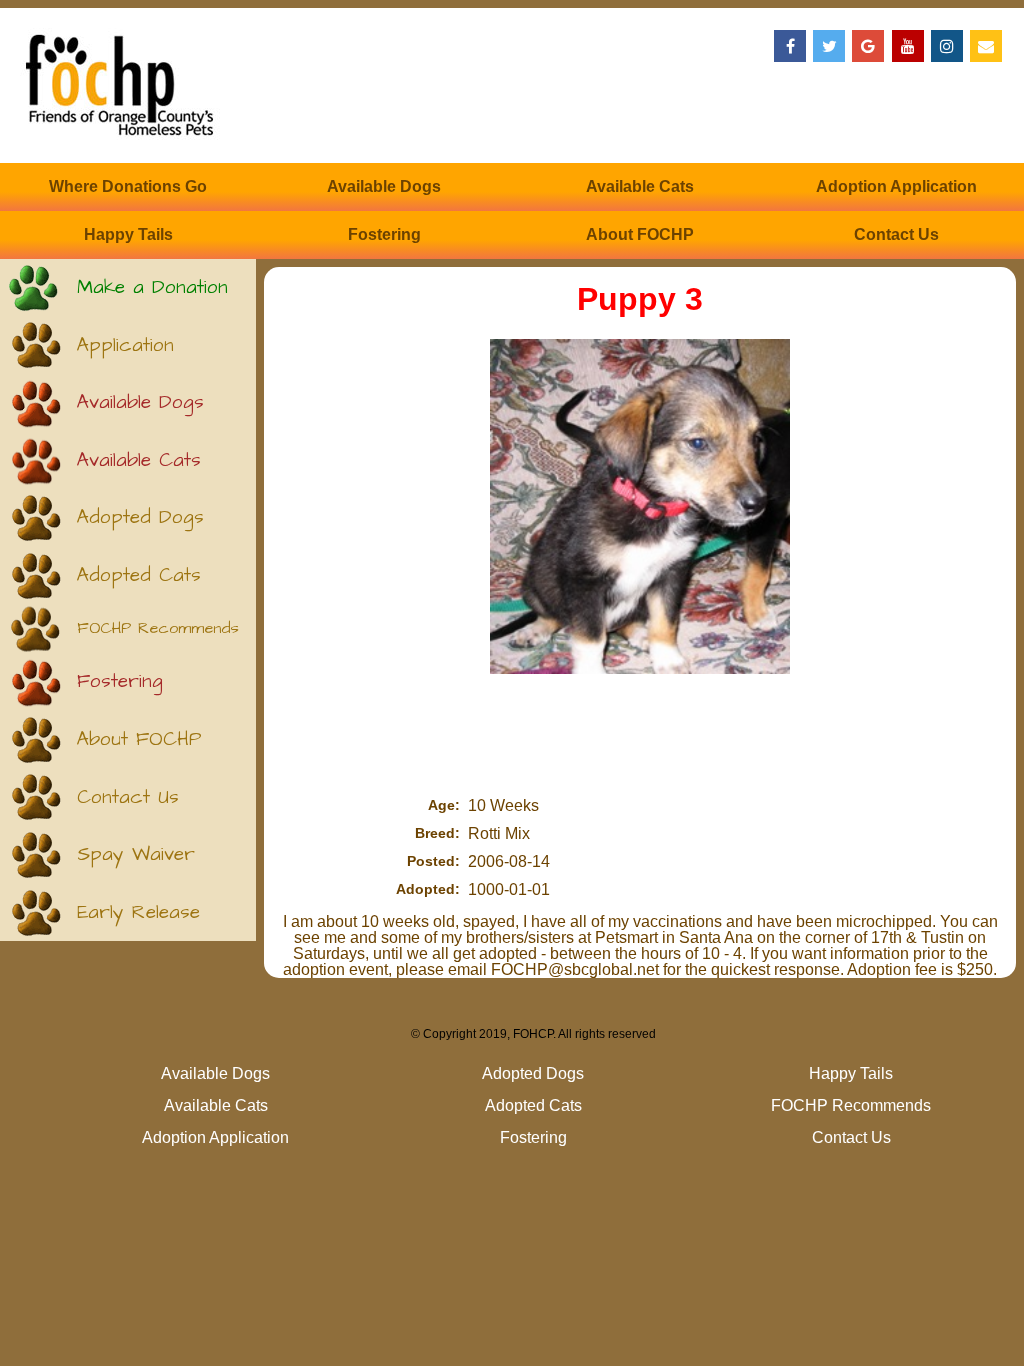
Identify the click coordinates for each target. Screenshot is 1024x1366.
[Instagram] (947, 46)
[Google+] (868, 46)
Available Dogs (384, 186)
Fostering (384, 234)
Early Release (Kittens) (138, 920)
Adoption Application (896, 186)
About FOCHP (640, 234)
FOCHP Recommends (158, 628)
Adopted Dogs (140, 517)
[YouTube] (908, 46)
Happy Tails (128, 234)
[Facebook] (790, 46)
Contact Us (896, 234)
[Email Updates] (986, 46)
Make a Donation (152, 287)
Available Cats (640, 186)
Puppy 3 (640, 299)
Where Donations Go (128, 186)
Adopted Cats (139, 575)
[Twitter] (829, 46)
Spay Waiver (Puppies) (136, 862)
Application (125, 345)
